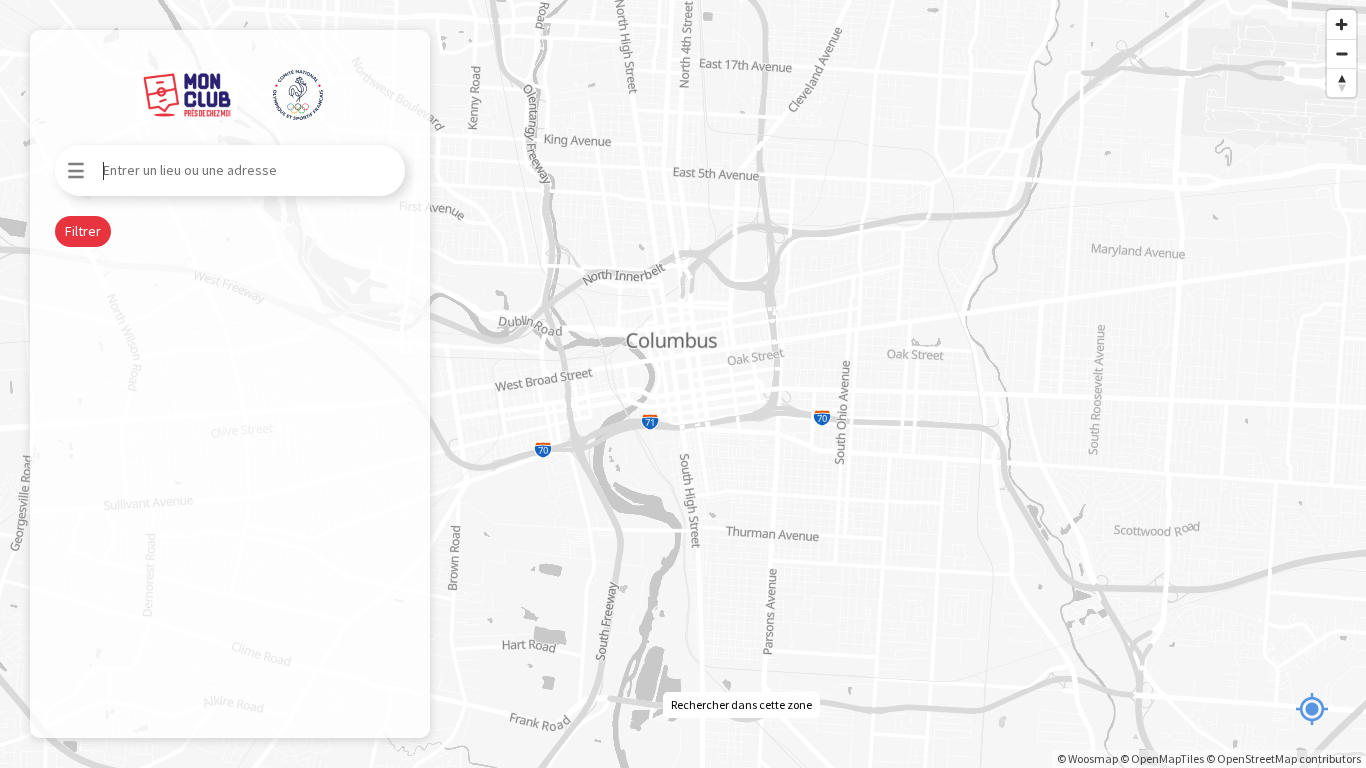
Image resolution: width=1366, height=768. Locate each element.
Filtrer (83, 231)
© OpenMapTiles (1162, 758)
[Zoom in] (1341, 24)
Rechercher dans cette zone (741, 704)
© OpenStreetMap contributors (1283, 758)
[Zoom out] (1341, 53)
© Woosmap (1087, 758)
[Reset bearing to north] (1341, 82)
